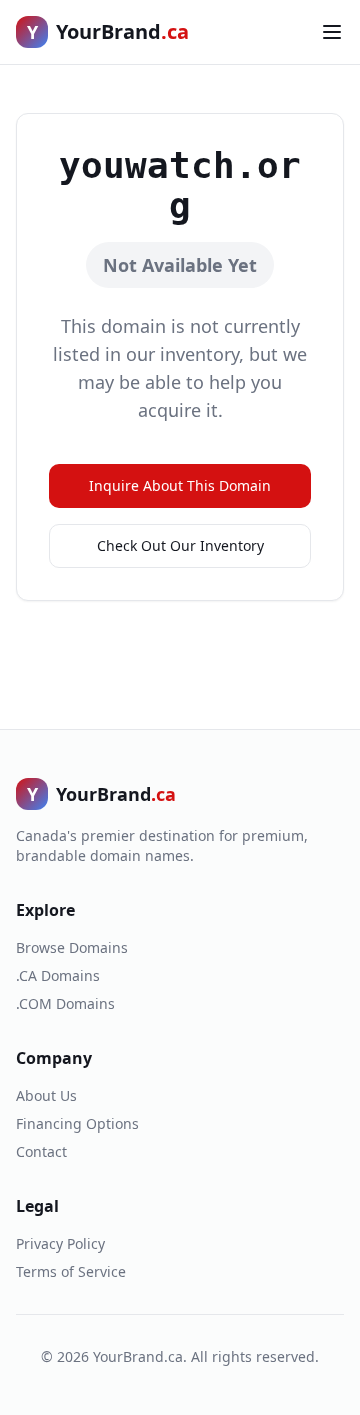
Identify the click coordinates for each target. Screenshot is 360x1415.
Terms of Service (71, 1271)
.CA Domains (58, 975)
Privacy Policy (60, 1243)
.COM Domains (65, 1003)
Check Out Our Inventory (180, 545)
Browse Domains (72, 947)
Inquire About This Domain (180, 485)
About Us (46, 1095)
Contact (41, 1151)
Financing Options (77, 1123)
